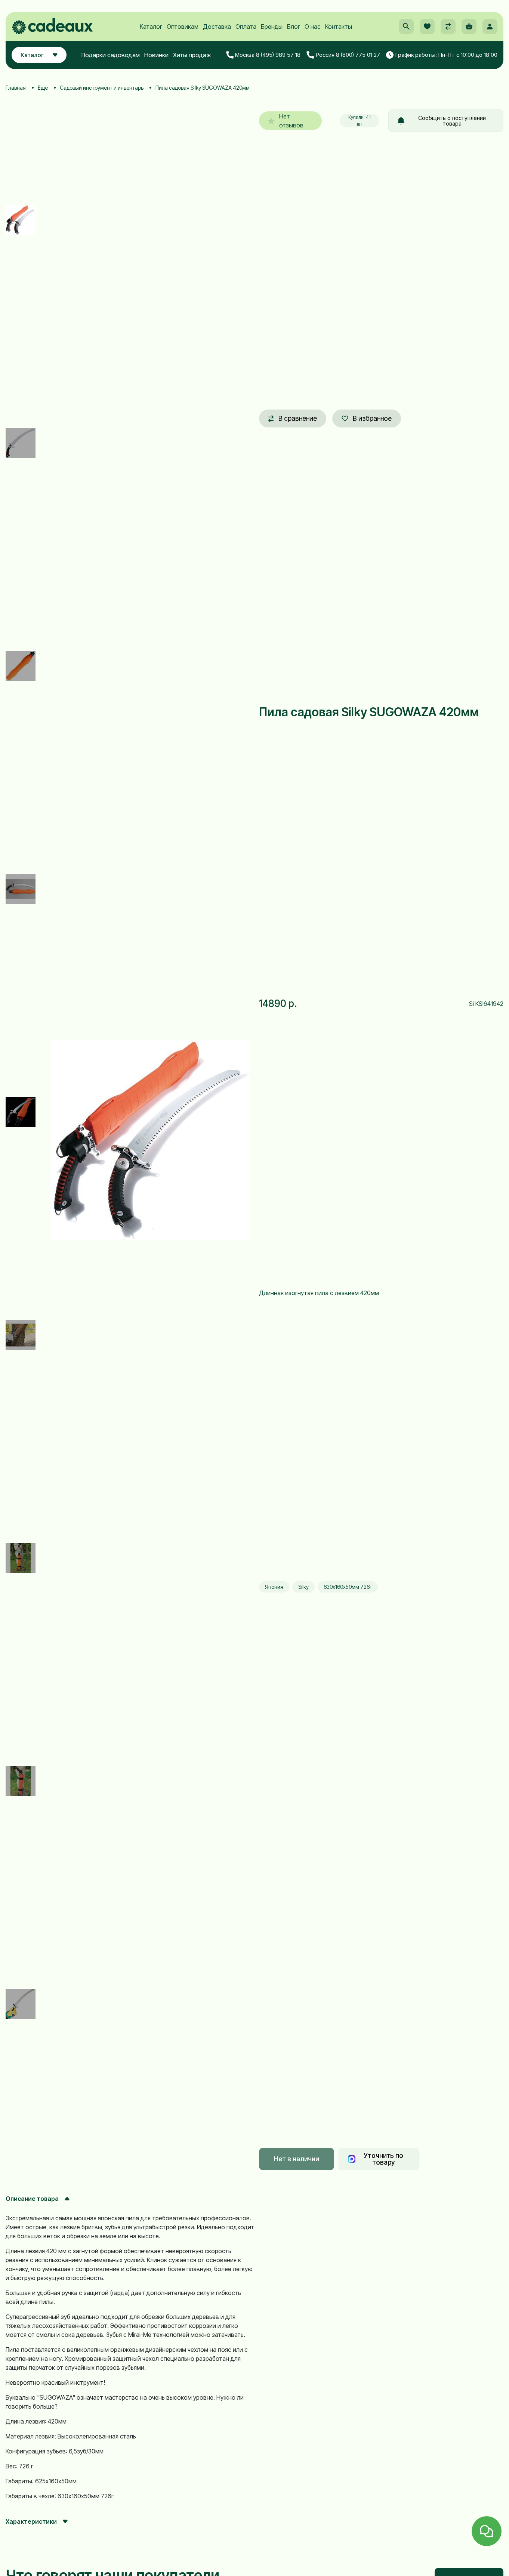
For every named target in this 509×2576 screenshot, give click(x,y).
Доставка (217, 27)
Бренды (272, 27)
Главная (16, 88)
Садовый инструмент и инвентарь (102, 88)
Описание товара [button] (32, 2199)
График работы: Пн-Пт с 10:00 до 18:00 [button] (446, 55)
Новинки (156, 55)
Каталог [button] (32, 55)
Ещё (43, 88)
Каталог (151, 27)
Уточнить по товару (383, 2159)
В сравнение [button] (298, 418)
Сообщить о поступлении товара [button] (452, 121)
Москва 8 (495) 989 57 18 (268, 55)
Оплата (246, 27)
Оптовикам (183, 27)
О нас (313, 27)
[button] (406, 27)
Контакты (339, 27)
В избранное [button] (372, 418)
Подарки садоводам (111, 55)
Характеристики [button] (31, 2521)
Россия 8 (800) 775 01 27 (348, 55)
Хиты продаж (192, 55)
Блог (294, 27)
